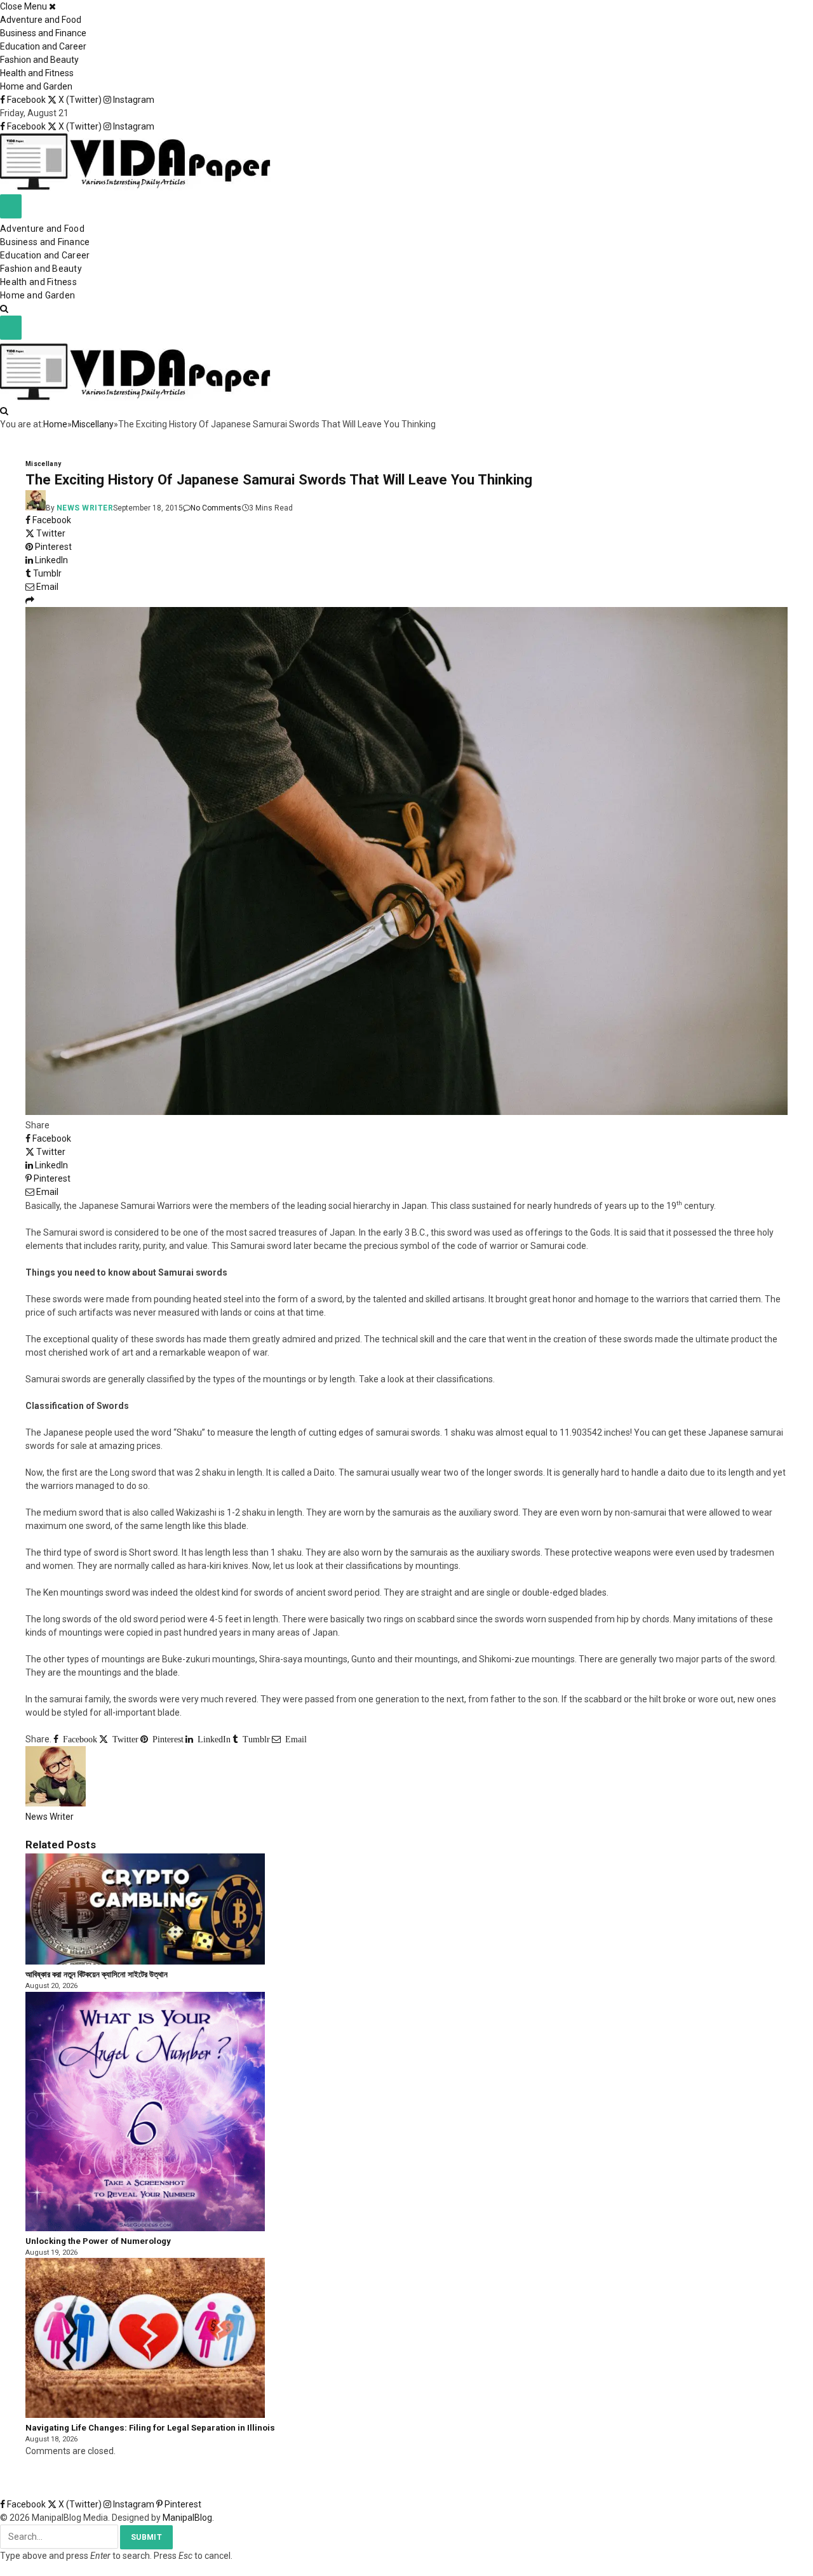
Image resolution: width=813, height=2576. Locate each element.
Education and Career (43, 46)
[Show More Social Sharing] (30, 600)
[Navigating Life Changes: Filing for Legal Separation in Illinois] (145, 2415)
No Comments (216, 508)
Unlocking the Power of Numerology (98, 2241)
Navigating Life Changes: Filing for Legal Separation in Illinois (150, 2428)
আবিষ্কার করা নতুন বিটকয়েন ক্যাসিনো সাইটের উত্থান (97, 1974)
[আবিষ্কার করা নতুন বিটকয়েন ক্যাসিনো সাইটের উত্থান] (145, 1961)
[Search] (4, 309)
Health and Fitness (37, 73)
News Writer (85, 508)
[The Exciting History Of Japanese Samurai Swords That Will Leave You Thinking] (406, 1112)
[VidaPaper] (135, 187)
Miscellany (44, 464)
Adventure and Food (41, 20)
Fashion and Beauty (39, 60)
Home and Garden (36, 86)
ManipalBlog (187, 2518)
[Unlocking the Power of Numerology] (145, 2228)
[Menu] (11, 206)
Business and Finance (43, 33)
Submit (146, 2537)
